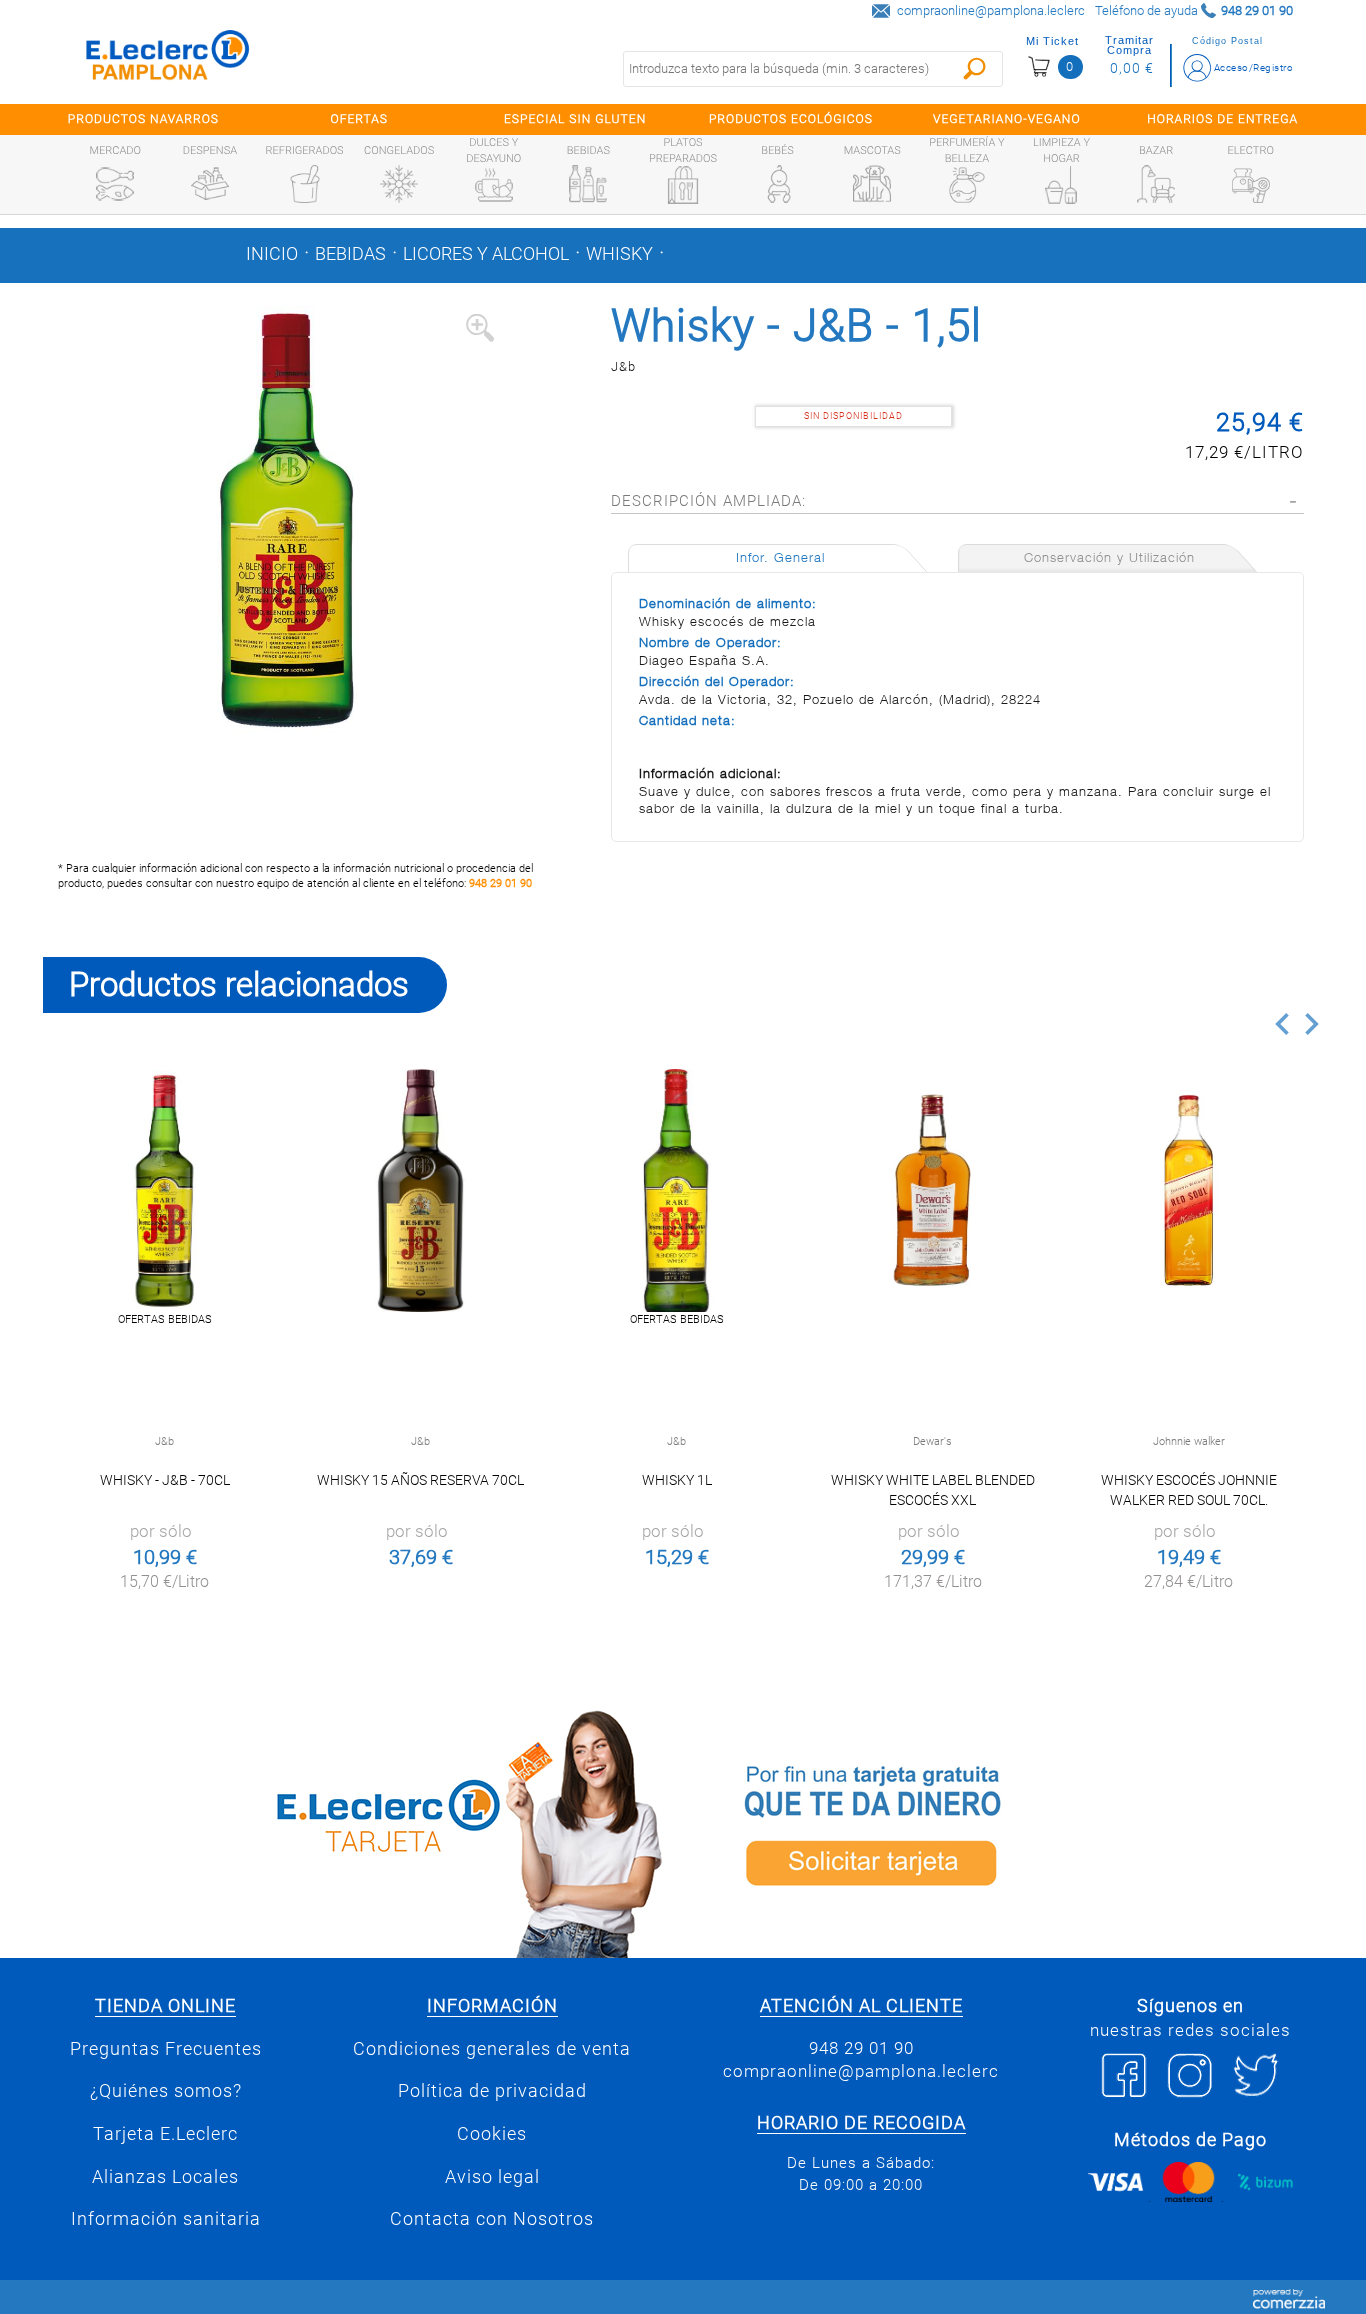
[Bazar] (1156, 184)
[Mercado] (115, 184)
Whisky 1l (677, 1480)
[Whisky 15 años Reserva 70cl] (420, 1190)
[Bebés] (778, 184)
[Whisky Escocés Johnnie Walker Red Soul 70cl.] (1188, 1190)
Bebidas (350, 254)
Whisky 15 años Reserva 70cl (420, 1480)
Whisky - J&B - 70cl (165, 1480)
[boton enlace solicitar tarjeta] (1008, 1830)
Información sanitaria (166, 2219)
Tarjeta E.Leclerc (165, 2134)
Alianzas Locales (165, 2177)
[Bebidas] (588, 184)
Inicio (272, 254)
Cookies (492, 2134)
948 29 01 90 (500, 883)
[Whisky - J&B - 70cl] (164, 1190)
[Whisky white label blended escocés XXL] (932, 1190)
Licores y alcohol (486, 254)
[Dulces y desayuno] (494, 185)
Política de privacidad (492, 2091)
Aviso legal (492, 2177)
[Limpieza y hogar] (1061, 185)
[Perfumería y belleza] (967, 185)
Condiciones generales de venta (492, 2049)
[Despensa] (210, 184)
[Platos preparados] (683, 185)
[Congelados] (399, 184)
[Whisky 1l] (676, 1190)
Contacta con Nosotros (492, 2219)
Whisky (619, 254)
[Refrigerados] (305, 184)
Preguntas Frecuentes (166, 2049)
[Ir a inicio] (168, 59)
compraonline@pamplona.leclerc (991, 10)
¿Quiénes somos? (166, 2091)
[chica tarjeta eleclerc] (358, 1830)
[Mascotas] (872, 184)
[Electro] (1251, 184)
